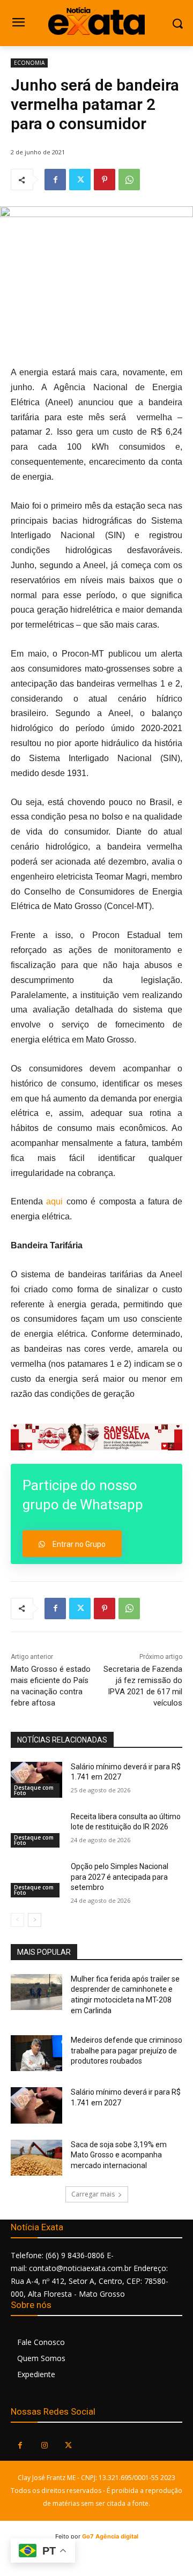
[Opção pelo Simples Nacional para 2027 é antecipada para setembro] (36, 1879)
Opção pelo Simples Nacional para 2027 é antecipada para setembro (120, 1877)
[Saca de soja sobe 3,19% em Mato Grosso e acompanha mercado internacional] (36, 2158)
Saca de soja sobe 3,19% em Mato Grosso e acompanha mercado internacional (119, 2155)
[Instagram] (44, 2445)
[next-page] (35, 1920)
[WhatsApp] (129, 180)
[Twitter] (80, 180)
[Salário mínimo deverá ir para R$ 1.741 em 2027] (36, 1780)
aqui (54, 1201)
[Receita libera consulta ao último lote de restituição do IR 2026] (36, 1830)
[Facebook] (55, 180)
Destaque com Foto (34, 1790)
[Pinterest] (105, 180)
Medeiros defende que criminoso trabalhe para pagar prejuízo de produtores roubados (127, 2050)
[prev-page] (17, 1920)
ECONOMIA (29, 63)
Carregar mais (93, 2194)
